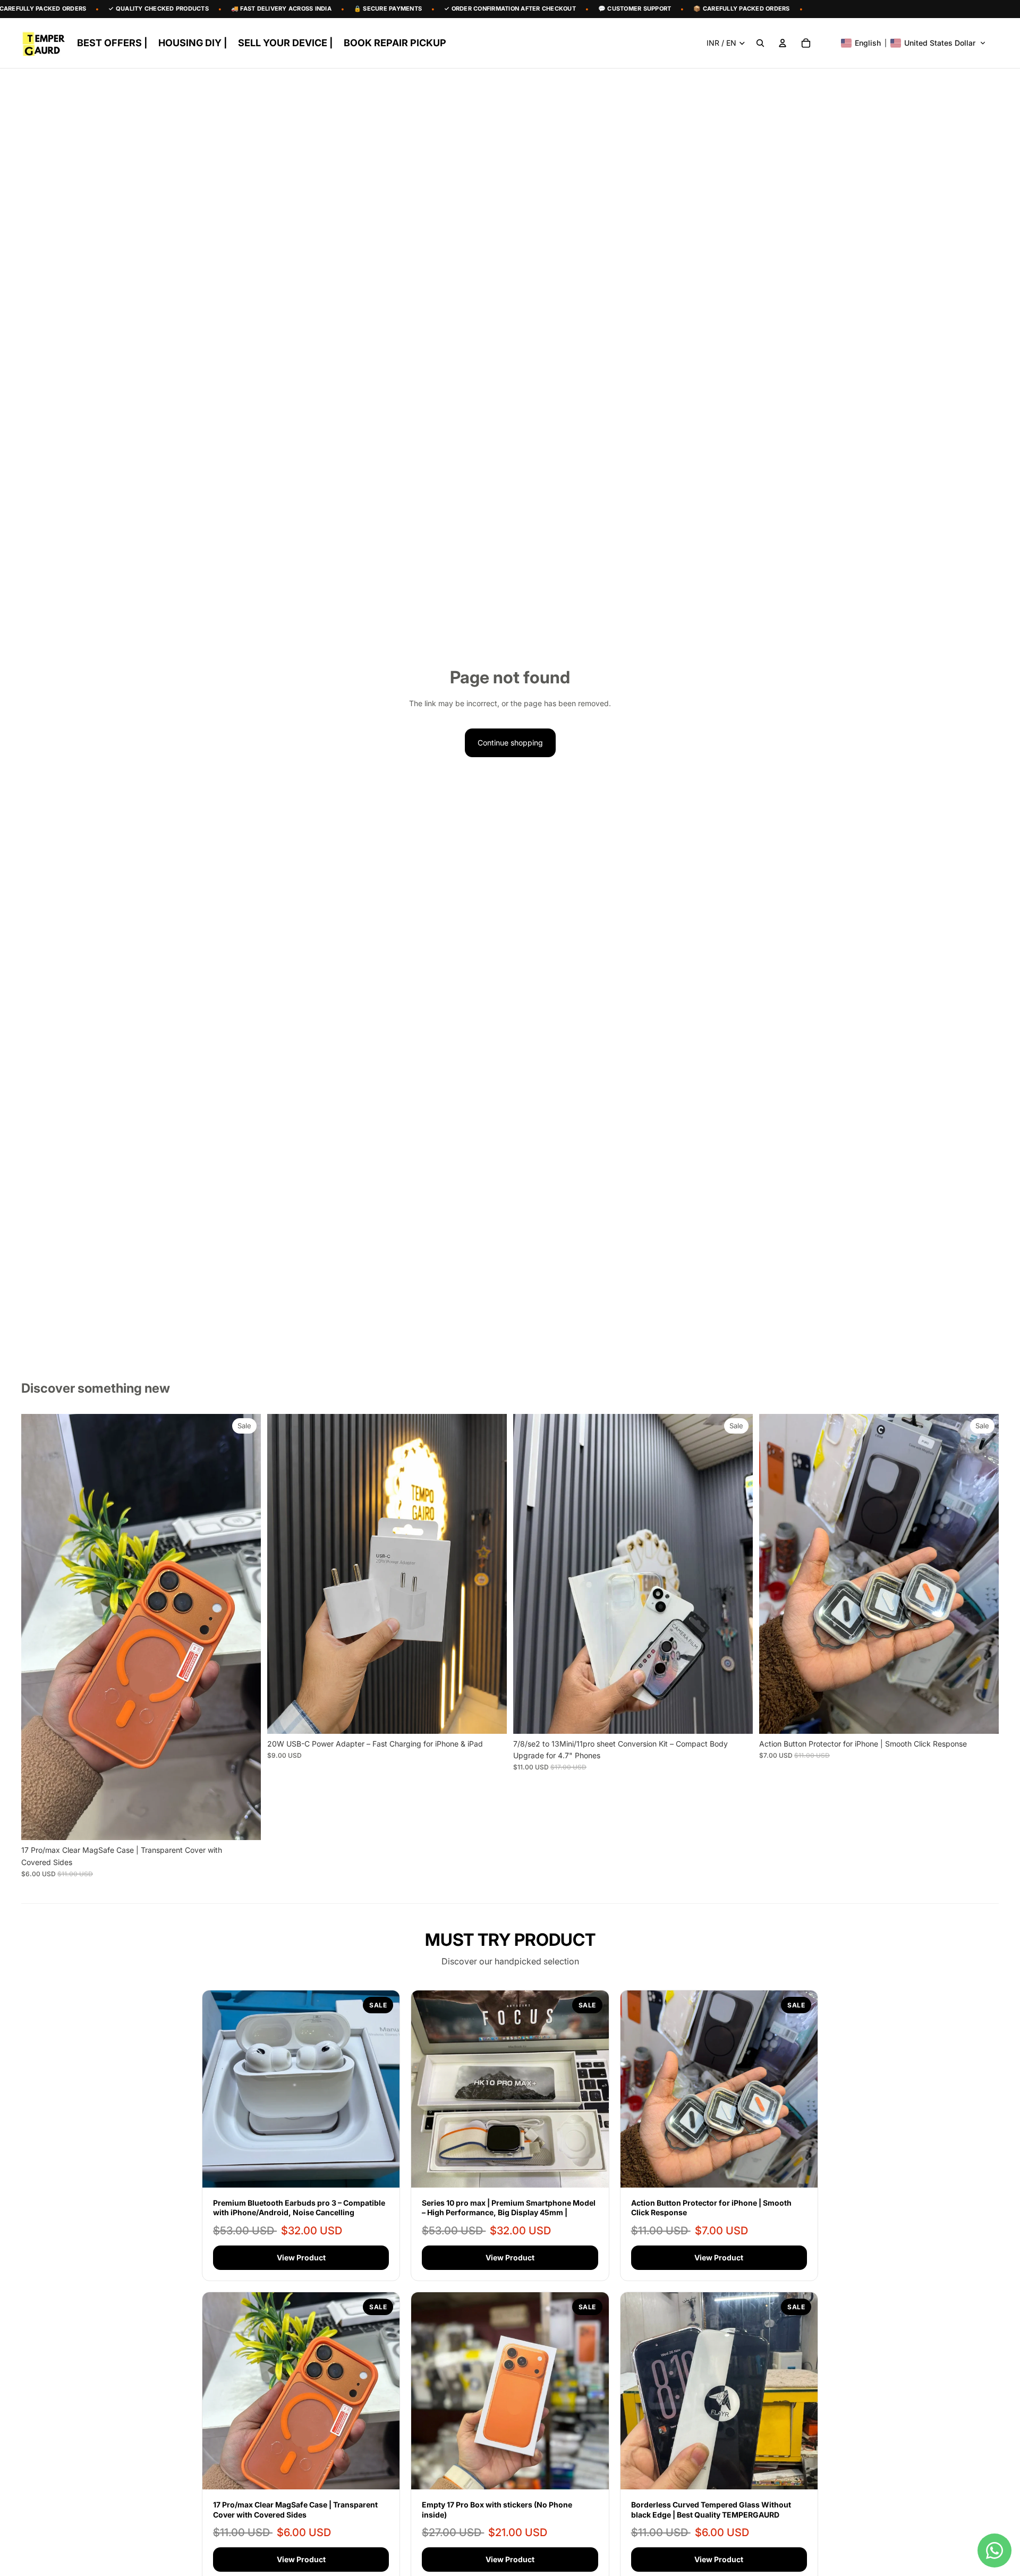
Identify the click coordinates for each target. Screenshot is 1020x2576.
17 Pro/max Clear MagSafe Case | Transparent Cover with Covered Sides (295, 2509)
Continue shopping (510, 743)
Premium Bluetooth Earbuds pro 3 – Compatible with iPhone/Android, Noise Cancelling (299, 2208)
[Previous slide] (37, 1627)
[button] (913, 43)
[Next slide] (245, 1627)
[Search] (760, 43)
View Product (301, 2257)
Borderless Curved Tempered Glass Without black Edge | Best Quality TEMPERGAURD (711, 2509)
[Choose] (244, 1824)
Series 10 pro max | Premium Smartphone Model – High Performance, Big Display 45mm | (509, 2208)
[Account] (783, 43)
